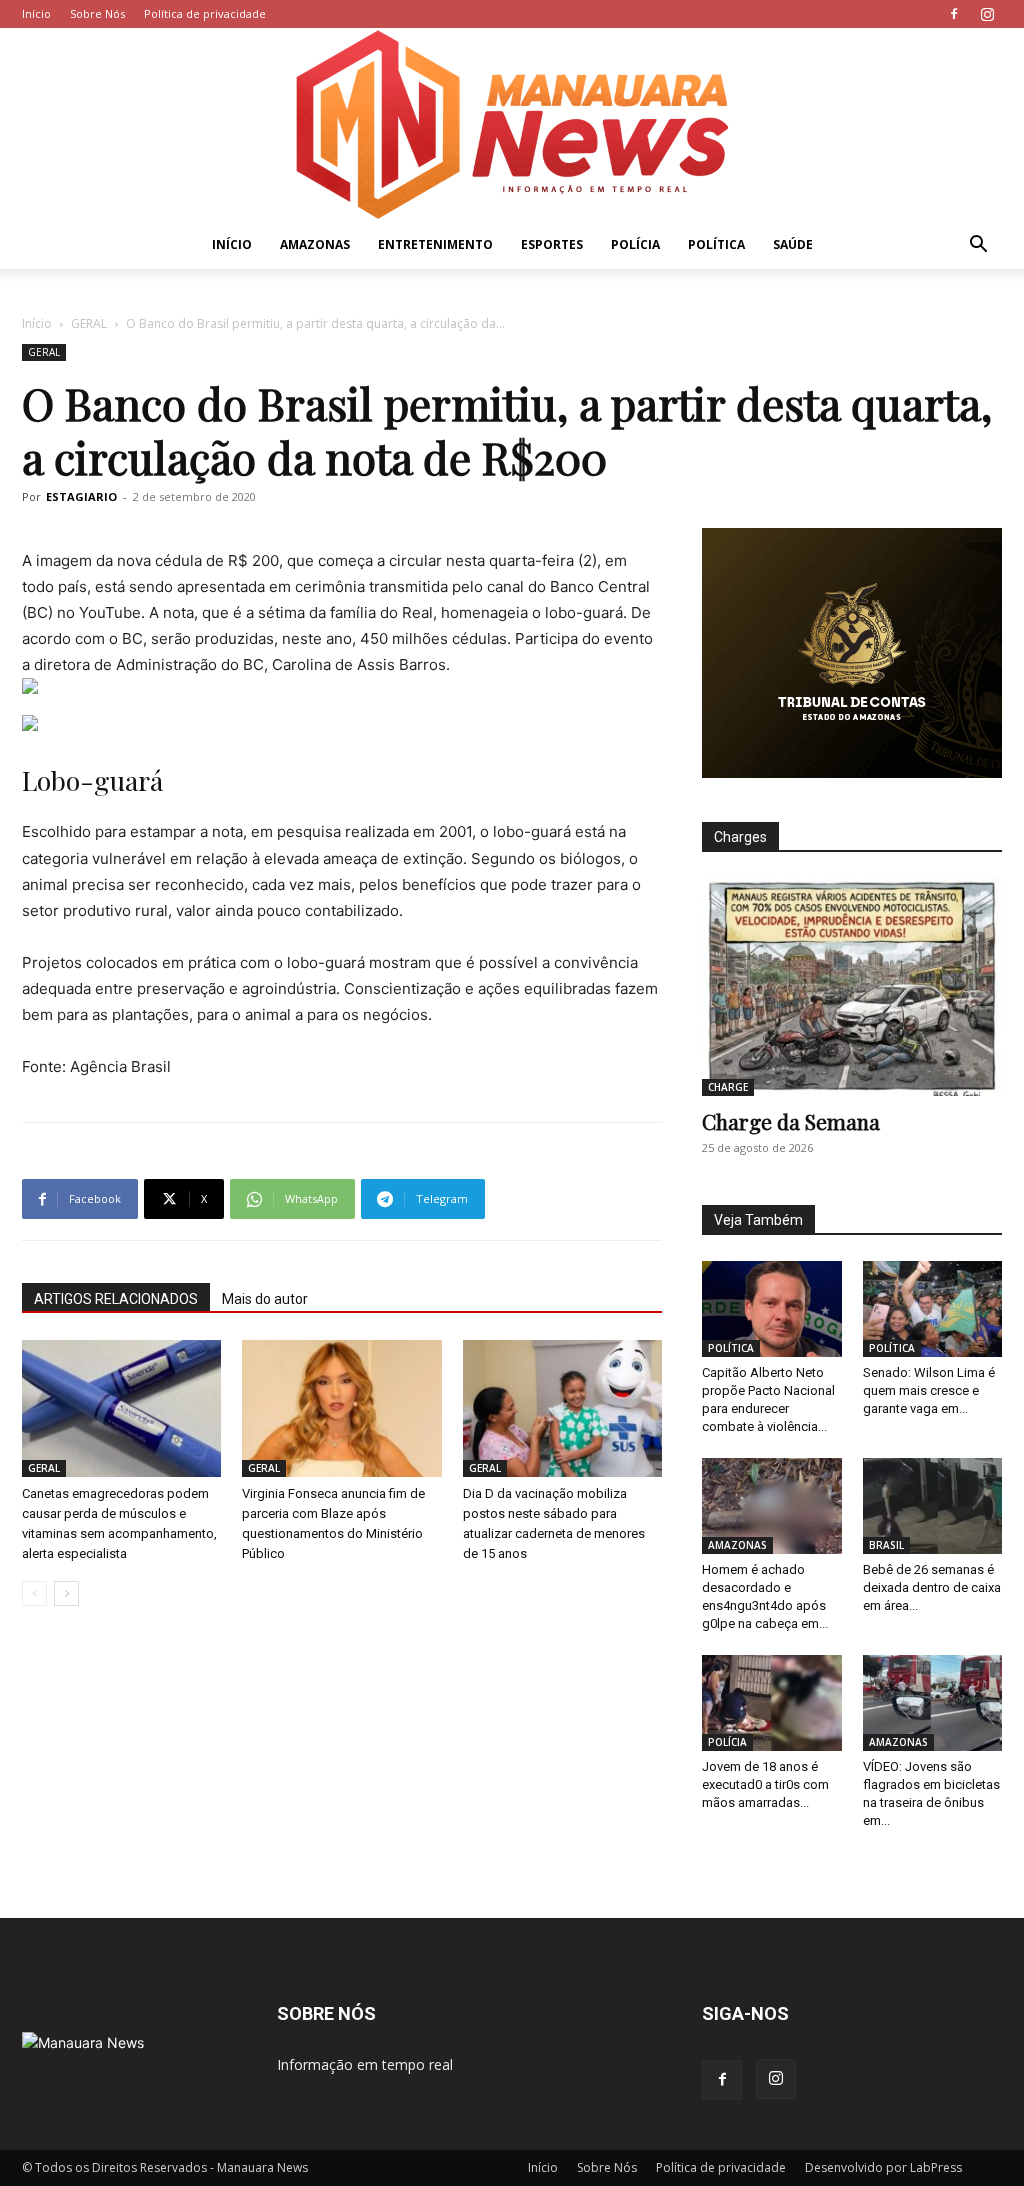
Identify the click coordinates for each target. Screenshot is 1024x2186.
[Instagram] (987, 14)
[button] (978, 246)
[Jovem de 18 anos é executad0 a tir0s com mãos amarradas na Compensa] (772, 1703)
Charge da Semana (791, 1121)
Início (36, 13)
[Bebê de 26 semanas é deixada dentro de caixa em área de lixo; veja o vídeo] (933, 1506)
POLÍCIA (635, 244)
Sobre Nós (97, 13)
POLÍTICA (716, 244)
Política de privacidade (205, 13)
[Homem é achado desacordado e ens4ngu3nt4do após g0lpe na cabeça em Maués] (772, 1506)
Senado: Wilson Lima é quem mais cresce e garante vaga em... (929, 1390)
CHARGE (728, 1087)
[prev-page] (34, 1593)
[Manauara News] (512, 124)
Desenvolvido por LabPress (883, 2167)
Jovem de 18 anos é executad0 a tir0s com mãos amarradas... (765, 1784)
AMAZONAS (315, 244)
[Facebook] (954, 14)
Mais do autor (265, 1299)
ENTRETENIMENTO (435, 244)
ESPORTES (552, 244)
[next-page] (66, 1593)
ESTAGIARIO (81, 496)
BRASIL (886, 1545)
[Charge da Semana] (852, 987)
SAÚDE (793, 244)
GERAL (89, 323)
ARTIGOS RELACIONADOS (116, 1299)
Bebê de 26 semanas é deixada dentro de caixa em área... (932, 1587)
